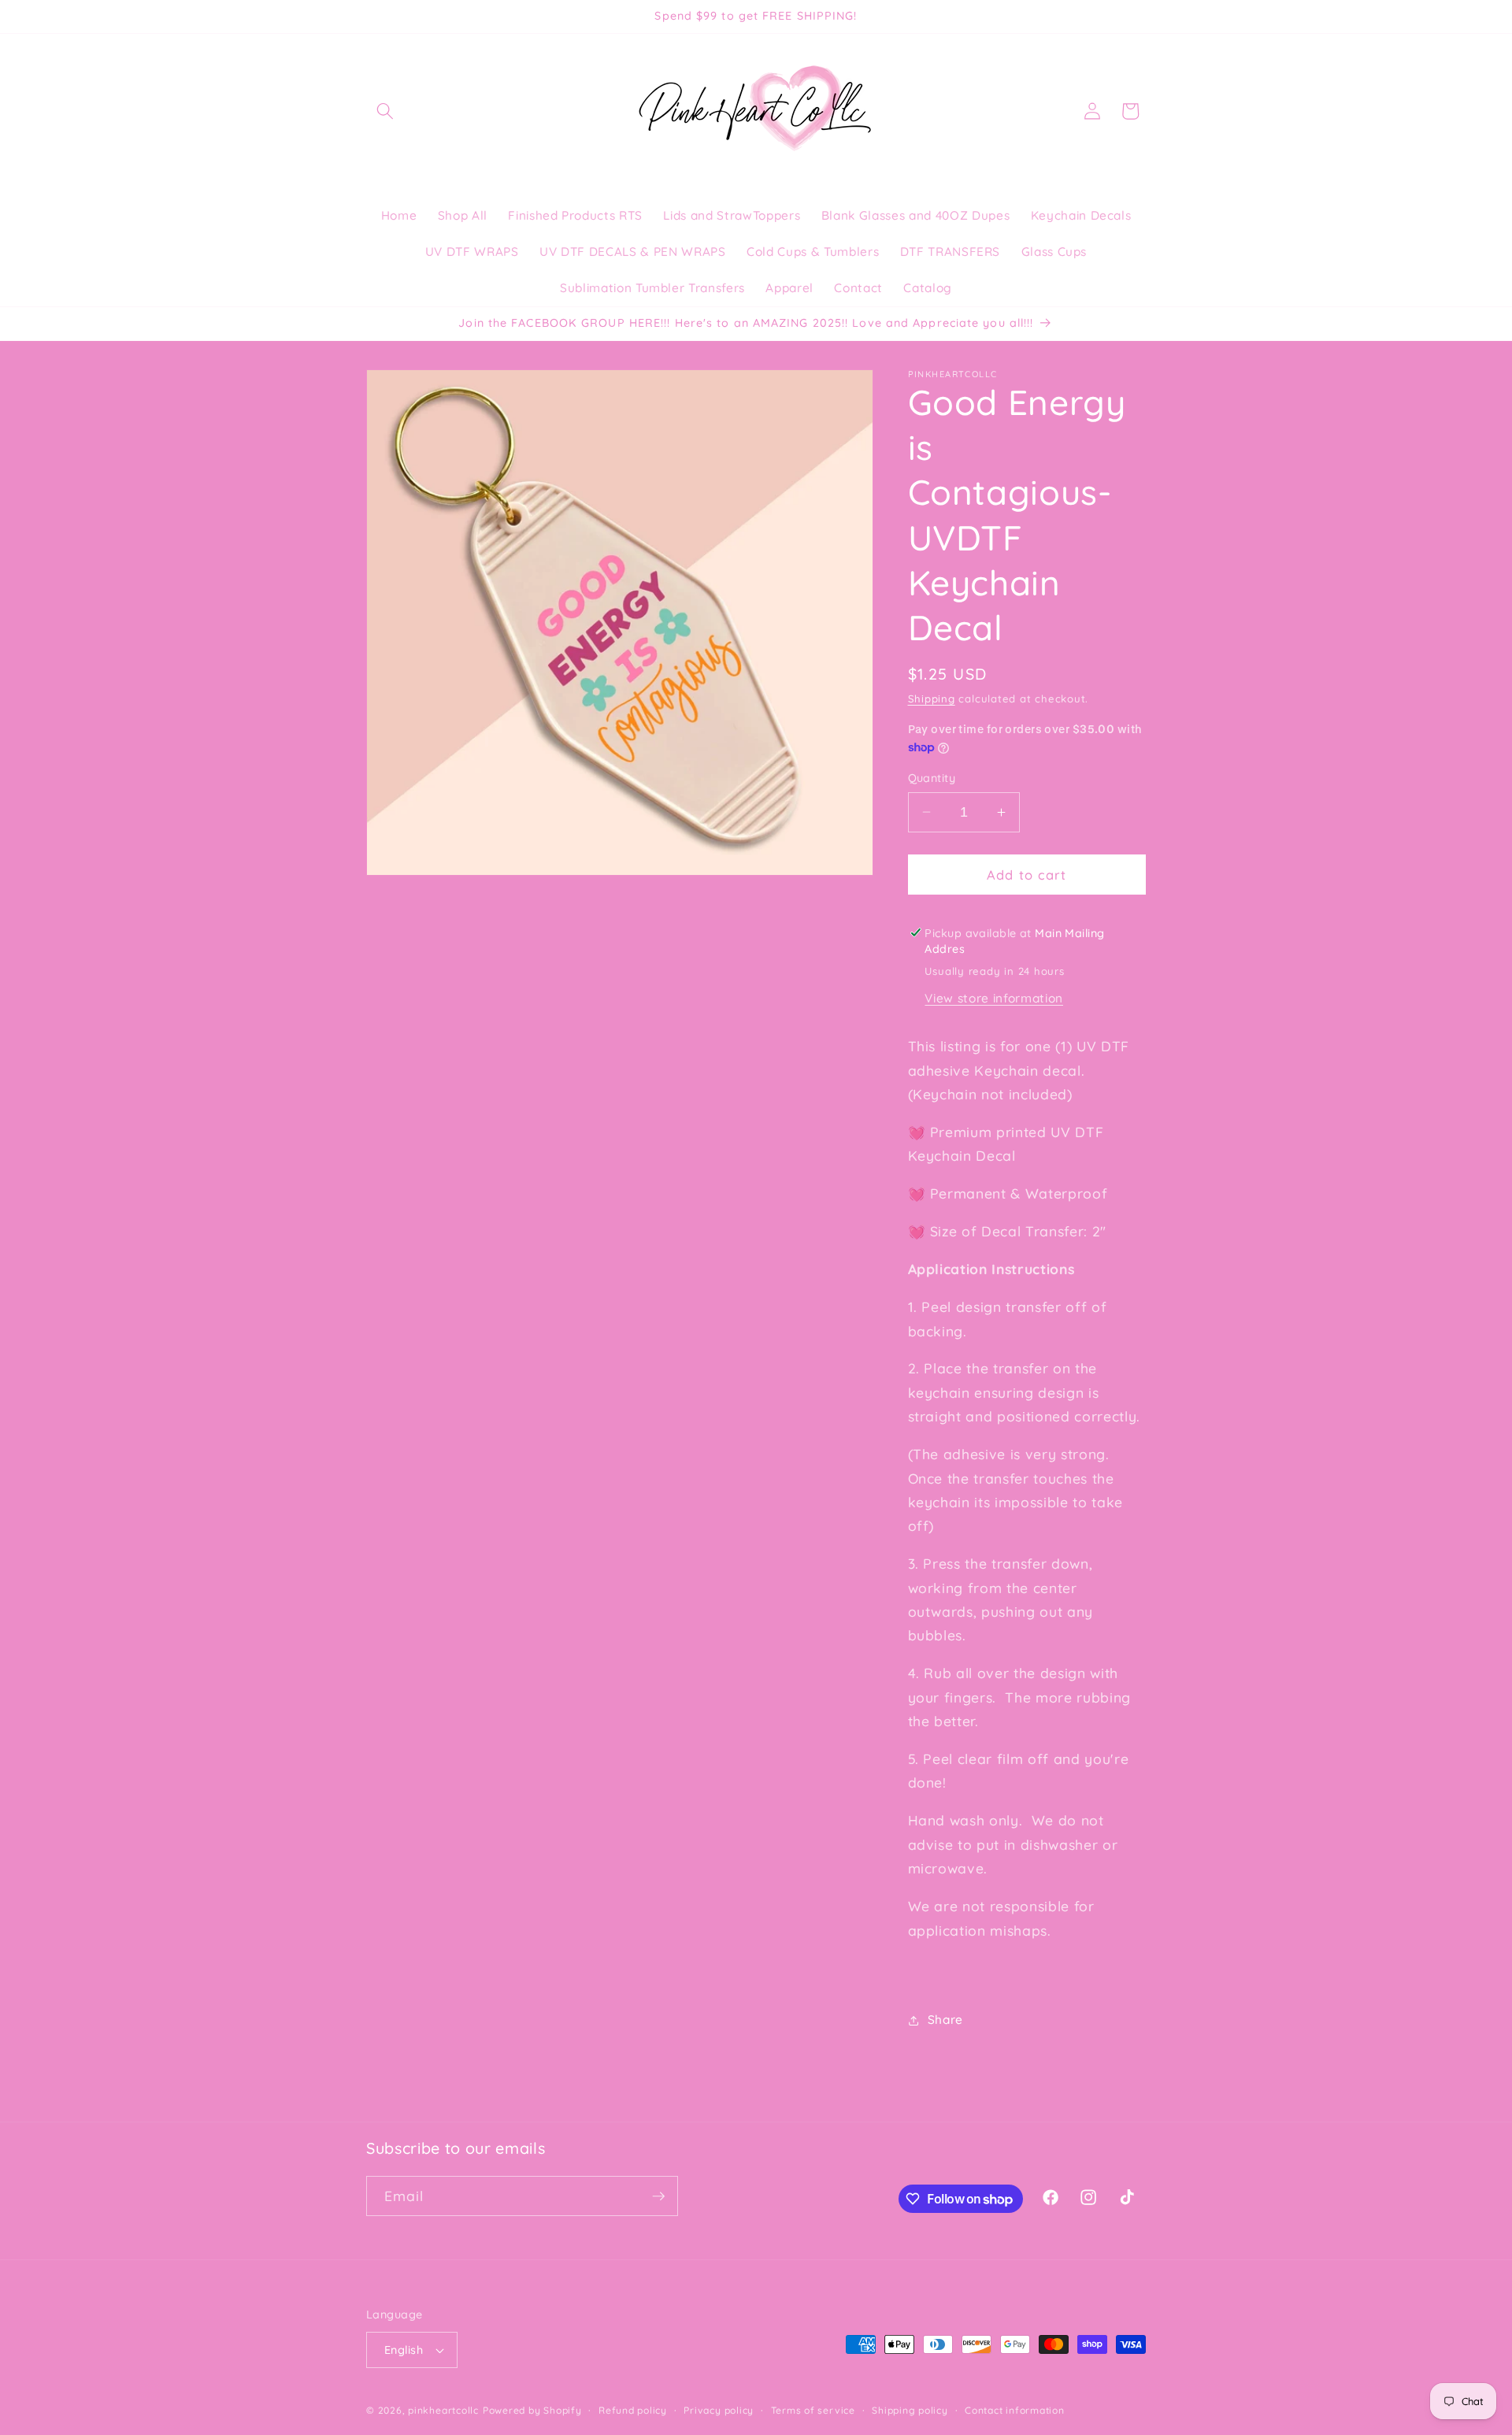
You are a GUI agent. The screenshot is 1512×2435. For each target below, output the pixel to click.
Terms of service (813, 2410)
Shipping (932, 699)
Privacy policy (719, 2410)
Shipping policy (910, 2410)
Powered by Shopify (532, 2410)
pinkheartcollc (443, 2410)
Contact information (1015, 2410)
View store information (994, 998)
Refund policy (633, 2410)
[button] (385, 111)
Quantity (932, 778)
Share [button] (945, 2020)
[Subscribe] (658, 2196)
